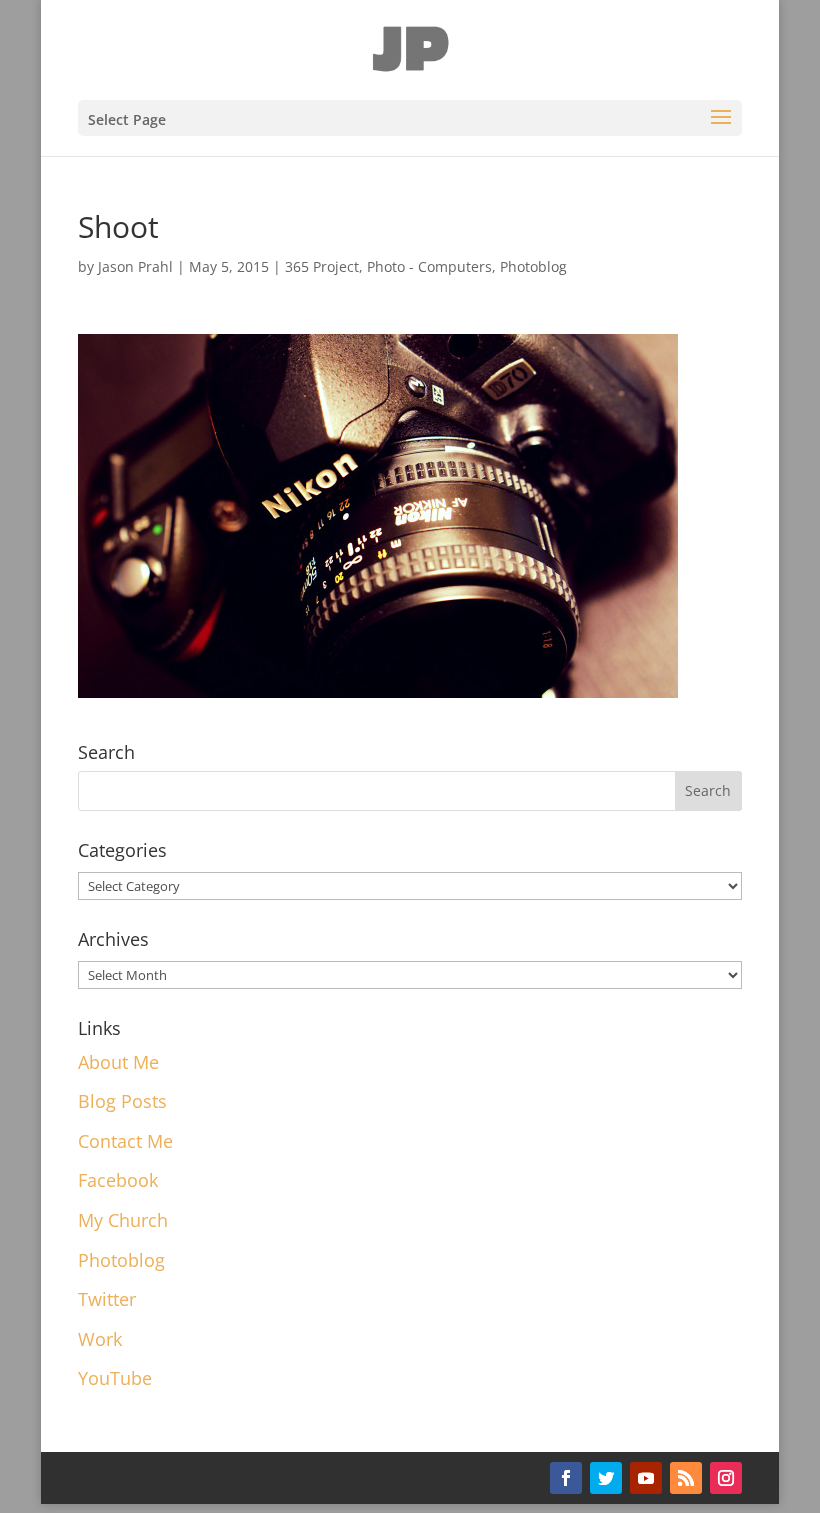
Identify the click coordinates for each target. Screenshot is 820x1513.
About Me (118, 1062)
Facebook (118, 1180)
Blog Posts (122, 1101)
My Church (123, 1220)
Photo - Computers (429, 266)
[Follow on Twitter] (606, 1478)
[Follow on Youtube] (646, 1478)
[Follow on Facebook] (566, 1478)
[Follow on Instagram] (726, 1478)
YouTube (115, 1378)
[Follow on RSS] (686, 1478)
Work (100, 1339)
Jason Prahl (135, 266)
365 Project (322, 266)
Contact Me (125, 1141)
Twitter (107, 1299)
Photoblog (533, 266)
